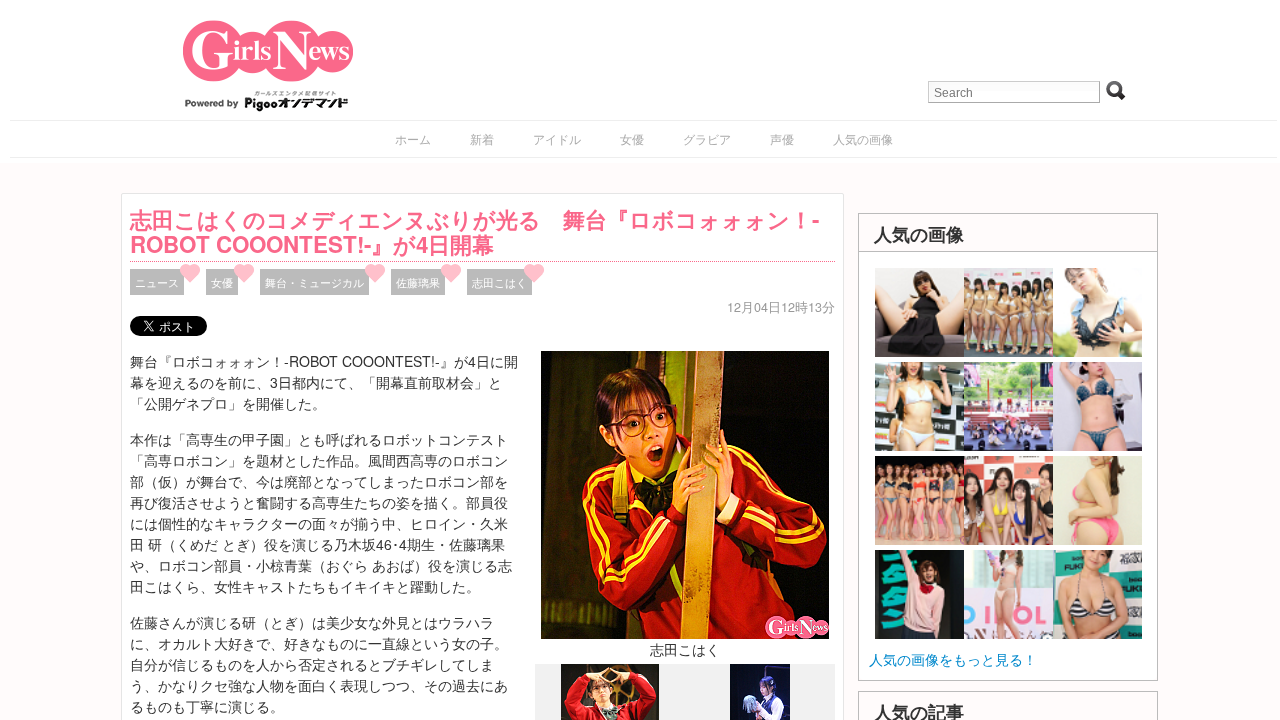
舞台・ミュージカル (314, 282)
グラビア (707, 138)
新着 (482, 138)
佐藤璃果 (418, 282)
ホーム (413, 138)
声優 (782, 138)
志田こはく (499, 282)
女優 (632, 138)
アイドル (557, 138)
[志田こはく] (685, 493)
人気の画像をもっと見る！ (953, 659)
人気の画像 (863, 138)
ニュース (157, 282)
